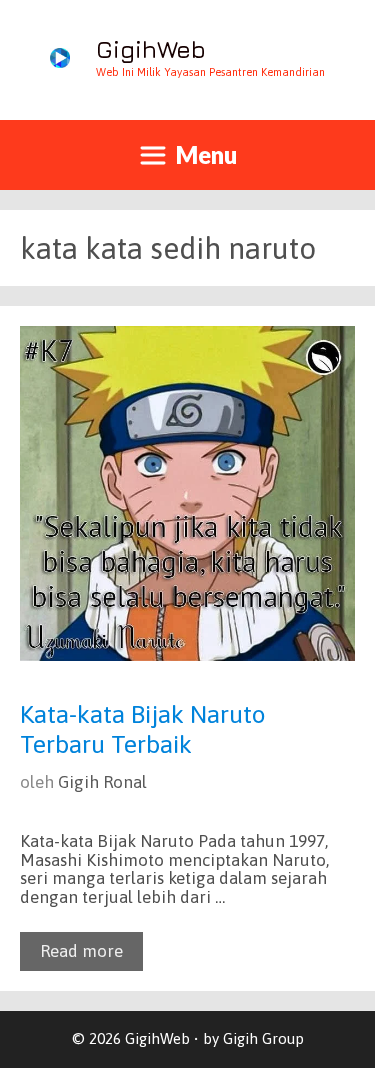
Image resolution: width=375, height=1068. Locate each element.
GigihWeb (151, 49)
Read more (81, 951)
